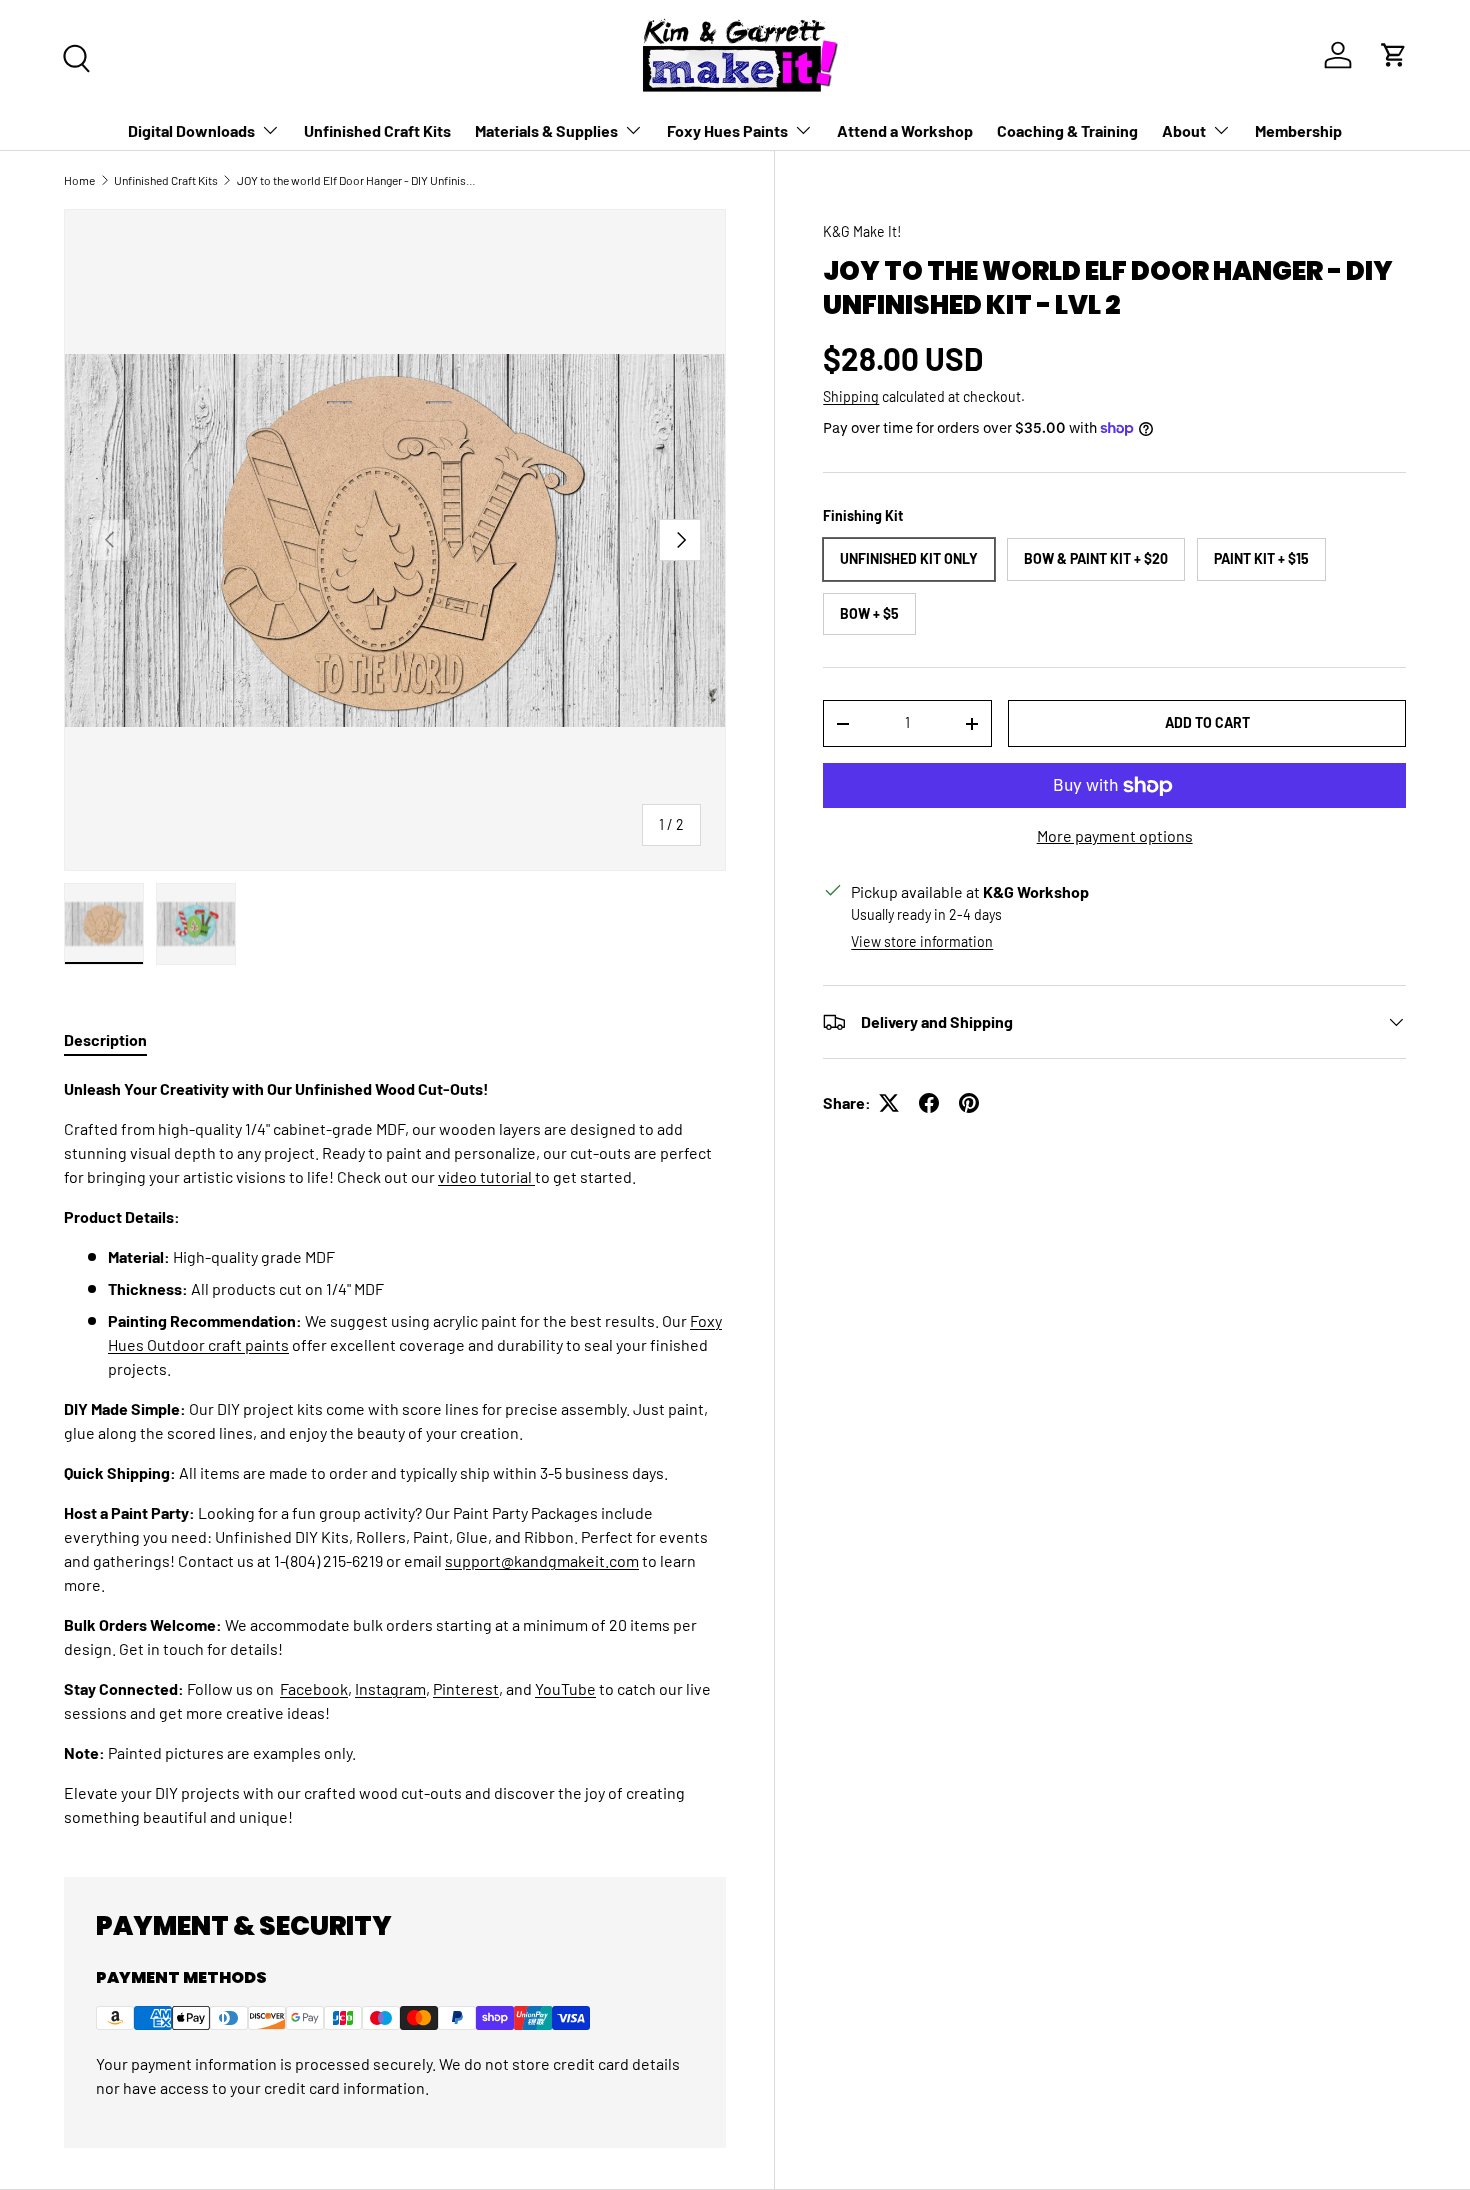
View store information (922, 941)
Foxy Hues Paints (727, 130)
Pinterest (466, 1688)
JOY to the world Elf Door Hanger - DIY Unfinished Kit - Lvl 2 (357, 180)
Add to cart (1207, 722)
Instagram (390, 1688)
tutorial (507, 1176)
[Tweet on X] (889, 1103)
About (1184, 130)
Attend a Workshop (905, 130)
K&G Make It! (862, 231)
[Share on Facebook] (929, 1103)
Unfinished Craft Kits (377, 130)
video (459, 1176)
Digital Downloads (191, 130)
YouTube (565, 1688)
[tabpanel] (395, 1453)
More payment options (1115, 835)
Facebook (314, 1688)
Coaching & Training (1067, 130)
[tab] (105, 1039)
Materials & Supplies (546, 130)
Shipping (851, 396)
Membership (1298, 130)
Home (79, 180)
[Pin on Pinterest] (969, 1103)
